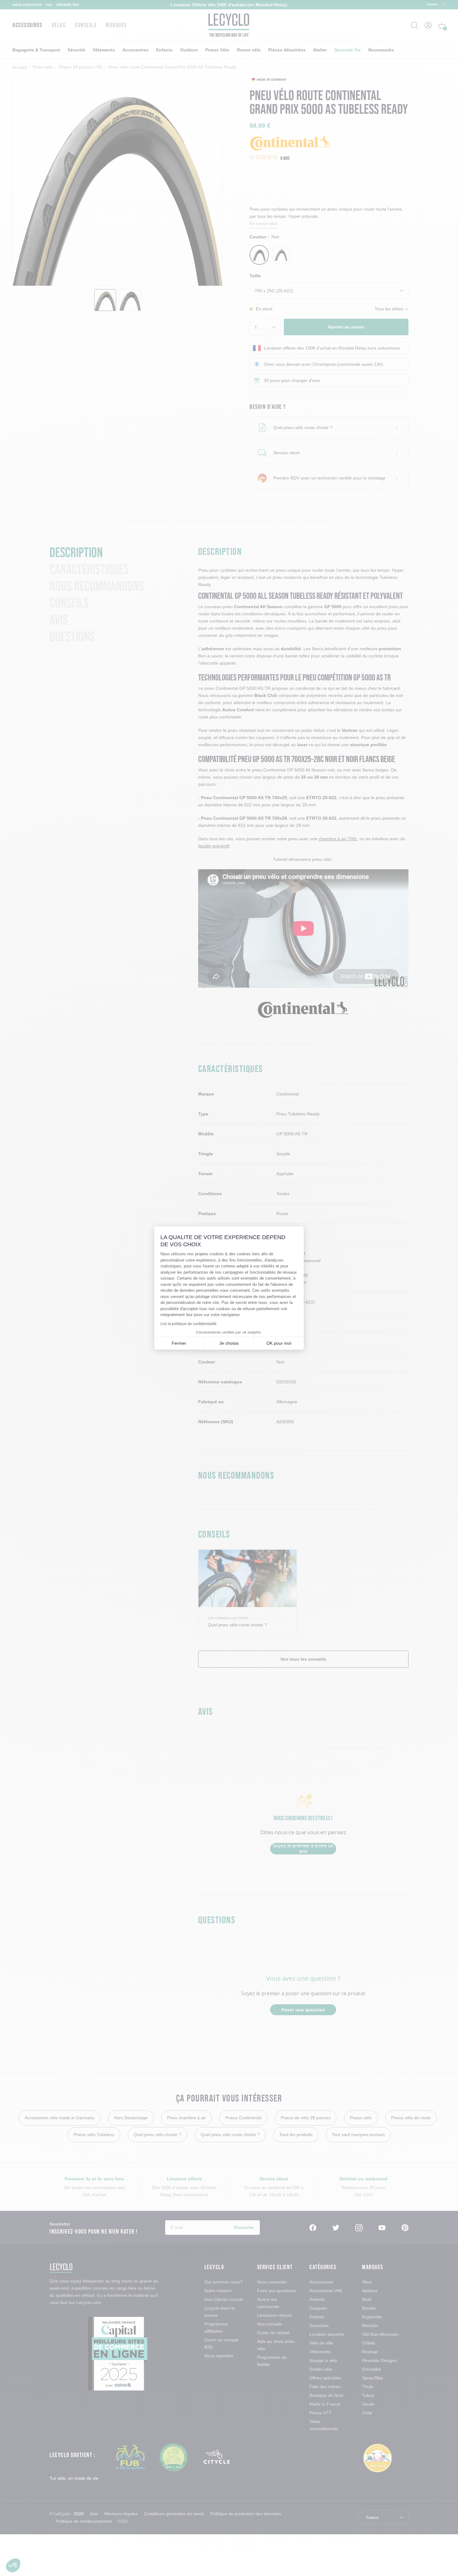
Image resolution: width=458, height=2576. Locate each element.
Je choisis (229, 1343)
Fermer (179, 1343)
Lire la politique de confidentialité (188, 1324)
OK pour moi (279, 1343)
